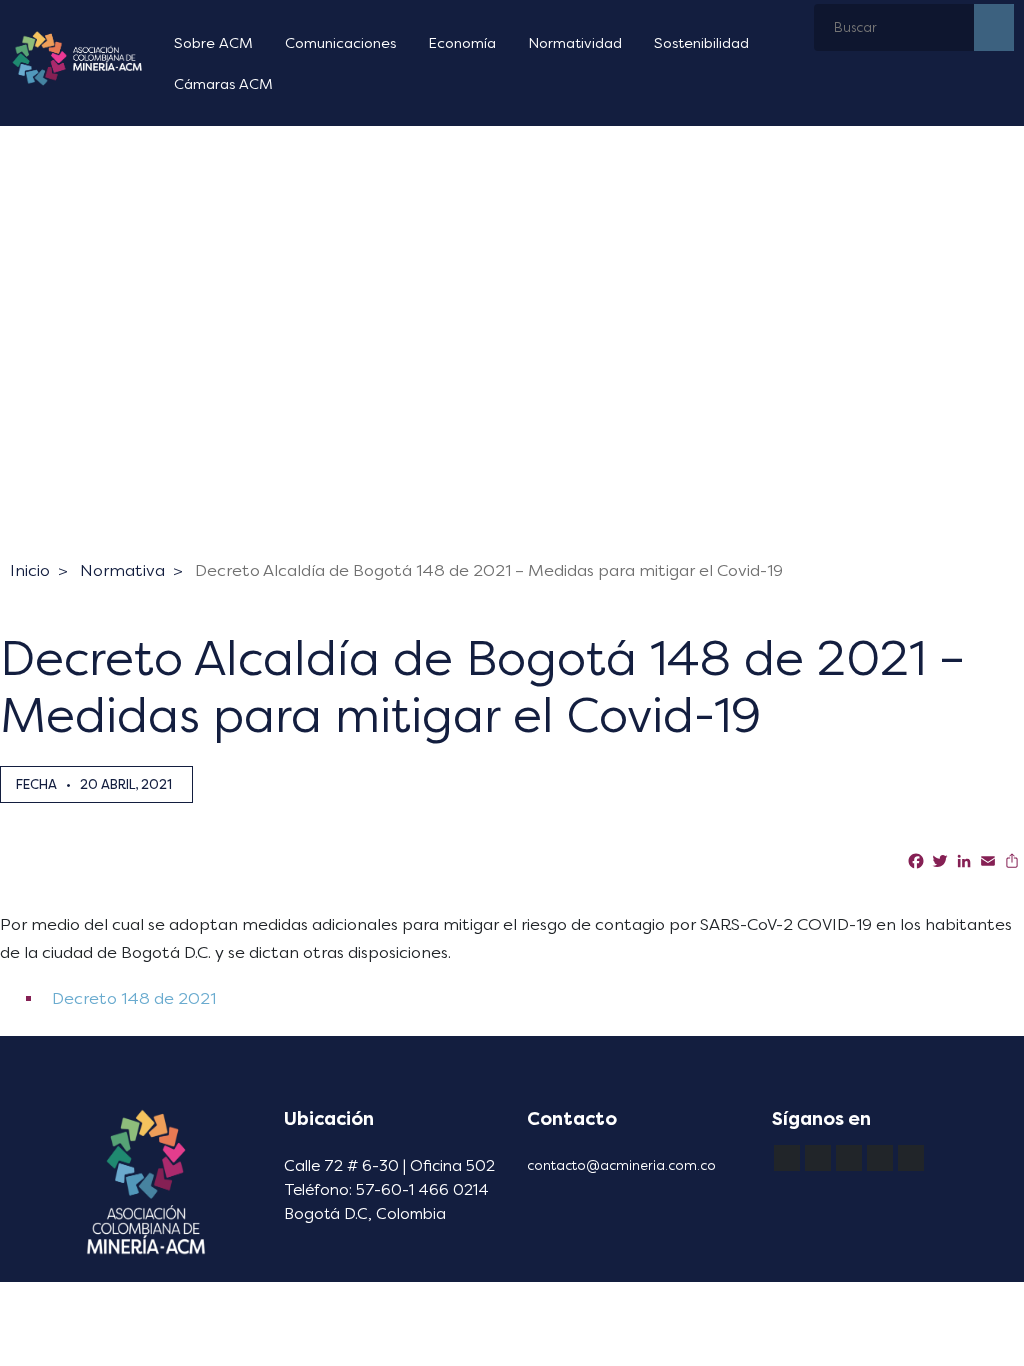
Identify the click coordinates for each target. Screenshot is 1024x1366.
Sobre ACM (213, 43)
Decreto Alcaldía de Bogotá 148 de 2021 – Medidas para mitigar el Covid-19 (489, 570)
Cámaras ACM (223, 84)
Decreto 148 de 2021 (132, 998)
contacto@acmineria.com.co (621, 1165)
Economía (462, 43)
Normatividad (575, 43)
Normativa (122, 570)
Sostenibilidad (701, 43)
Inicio (30, 570)
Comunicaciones (340, 43)
